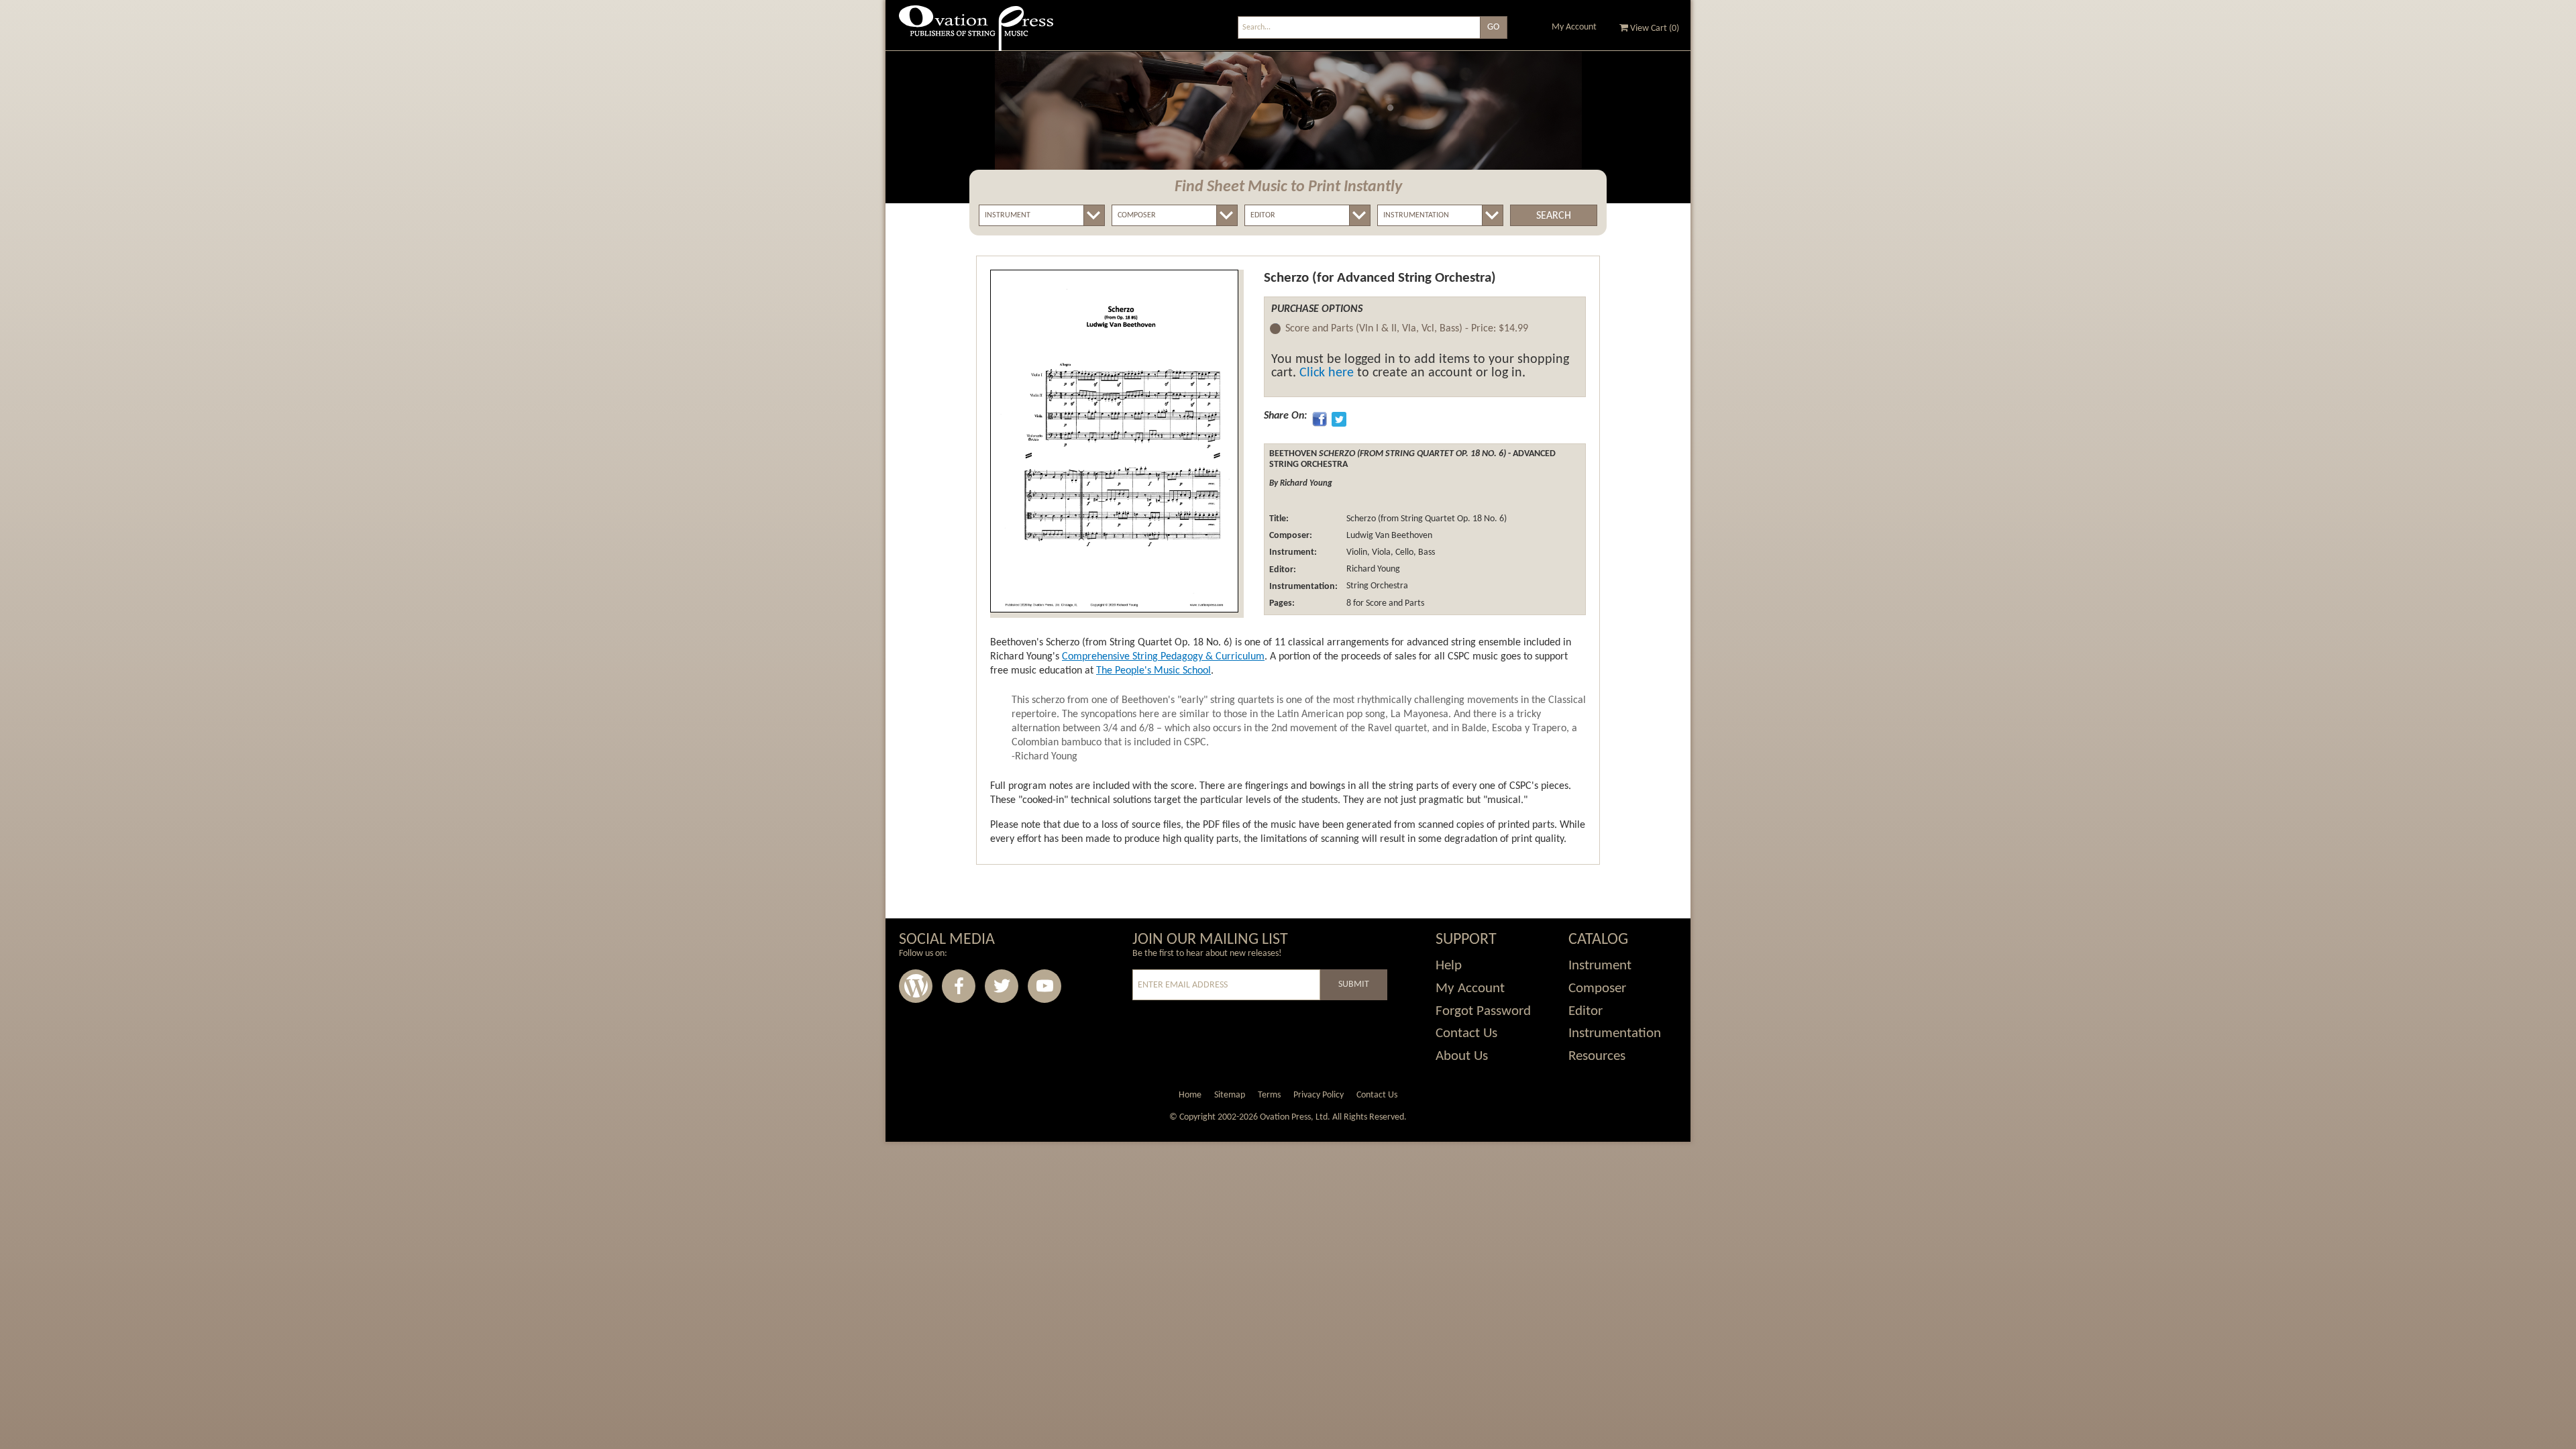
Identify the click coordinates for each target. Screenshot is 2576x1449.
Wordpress (916, 986)
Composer (1597, 988)
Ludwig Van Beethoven (1388, 536)
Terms (1269, 1095)
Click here (1327, 373)
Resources (1597, 1056)
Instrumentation (1615, 1033)
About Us (1462, 1056)
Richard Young (1372, 570)
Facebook (959, 986)
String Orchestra (1376, 587)
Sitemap (1230, 1095)
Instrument (1600, 966)
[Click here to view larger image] (1114, 441)
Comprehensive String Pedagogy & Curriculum (1163, 657)
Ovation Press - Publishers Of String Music (976, 33)
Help (1449, 966)
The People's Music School (1153, 671)
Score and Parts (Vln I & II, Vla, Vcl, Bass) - (1407, 329)
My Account (1574, 27)
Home (1190, 1095)
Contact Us (1466, 1033)
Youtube (1044, 986)
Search (1554, 216)
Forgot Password (1483, 1011)
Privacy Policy (1319, 1095)
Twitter (1002, 986)
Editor (1586, 1011)
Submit (1354, 984)
